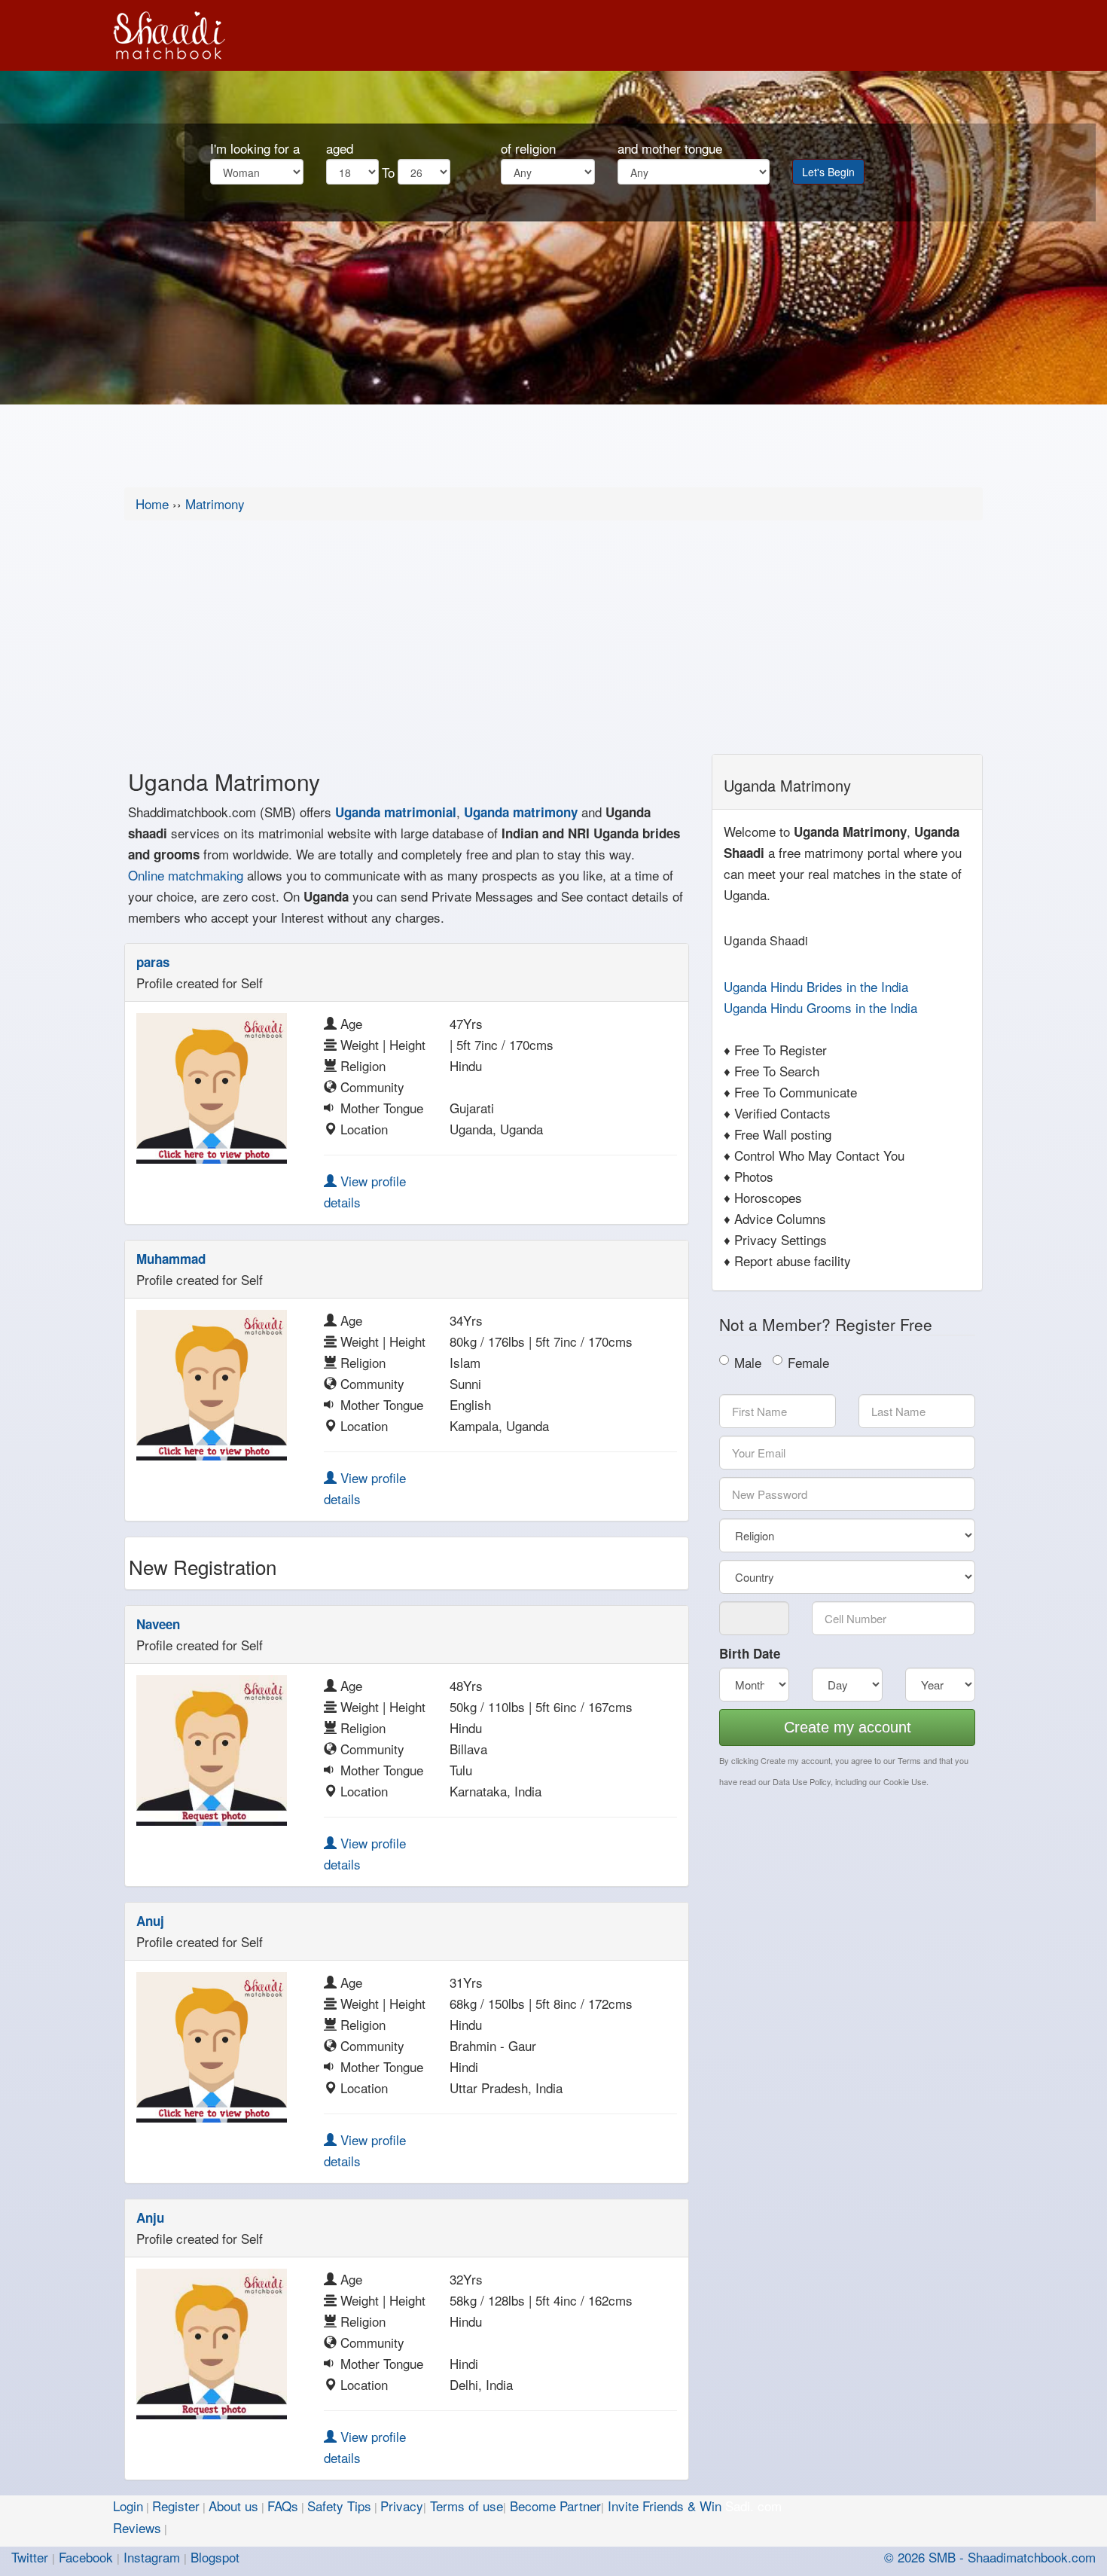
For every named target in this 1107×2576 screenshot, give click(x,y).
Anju (150, 2217)
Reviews (137, 2527)
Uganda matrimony (521, 812)
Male (748, 1362)
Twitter (30, 2557)
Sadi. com (753, 2506)
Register (176, 2506)
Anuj (150, 1921)
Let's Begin (828, 172)
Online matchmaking (186, 875)
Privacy (402, 2506)
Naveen (158, 1624)
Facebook (86, 2557)
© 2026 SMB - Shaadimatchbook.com (990, 2557)
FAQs (283, 2506)
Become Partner (555, 2506)
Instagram (152, 2557)
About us (233, 2506)
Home (152, 504)
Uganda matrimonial (396, 812)
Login (128, 2506)
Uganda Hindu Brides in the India (816, 986)
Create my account (848, 1727)
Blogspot (215, 2557)
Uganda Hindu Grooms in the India (820, 1007)
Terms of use (467, 2506)
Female (808, 1362)
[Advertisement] (553, 641)
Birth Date (750, 1653)
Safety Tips (339, 2506)
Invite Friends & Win (665, 2506)
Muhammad (171, 1259)
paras (153, 962)
